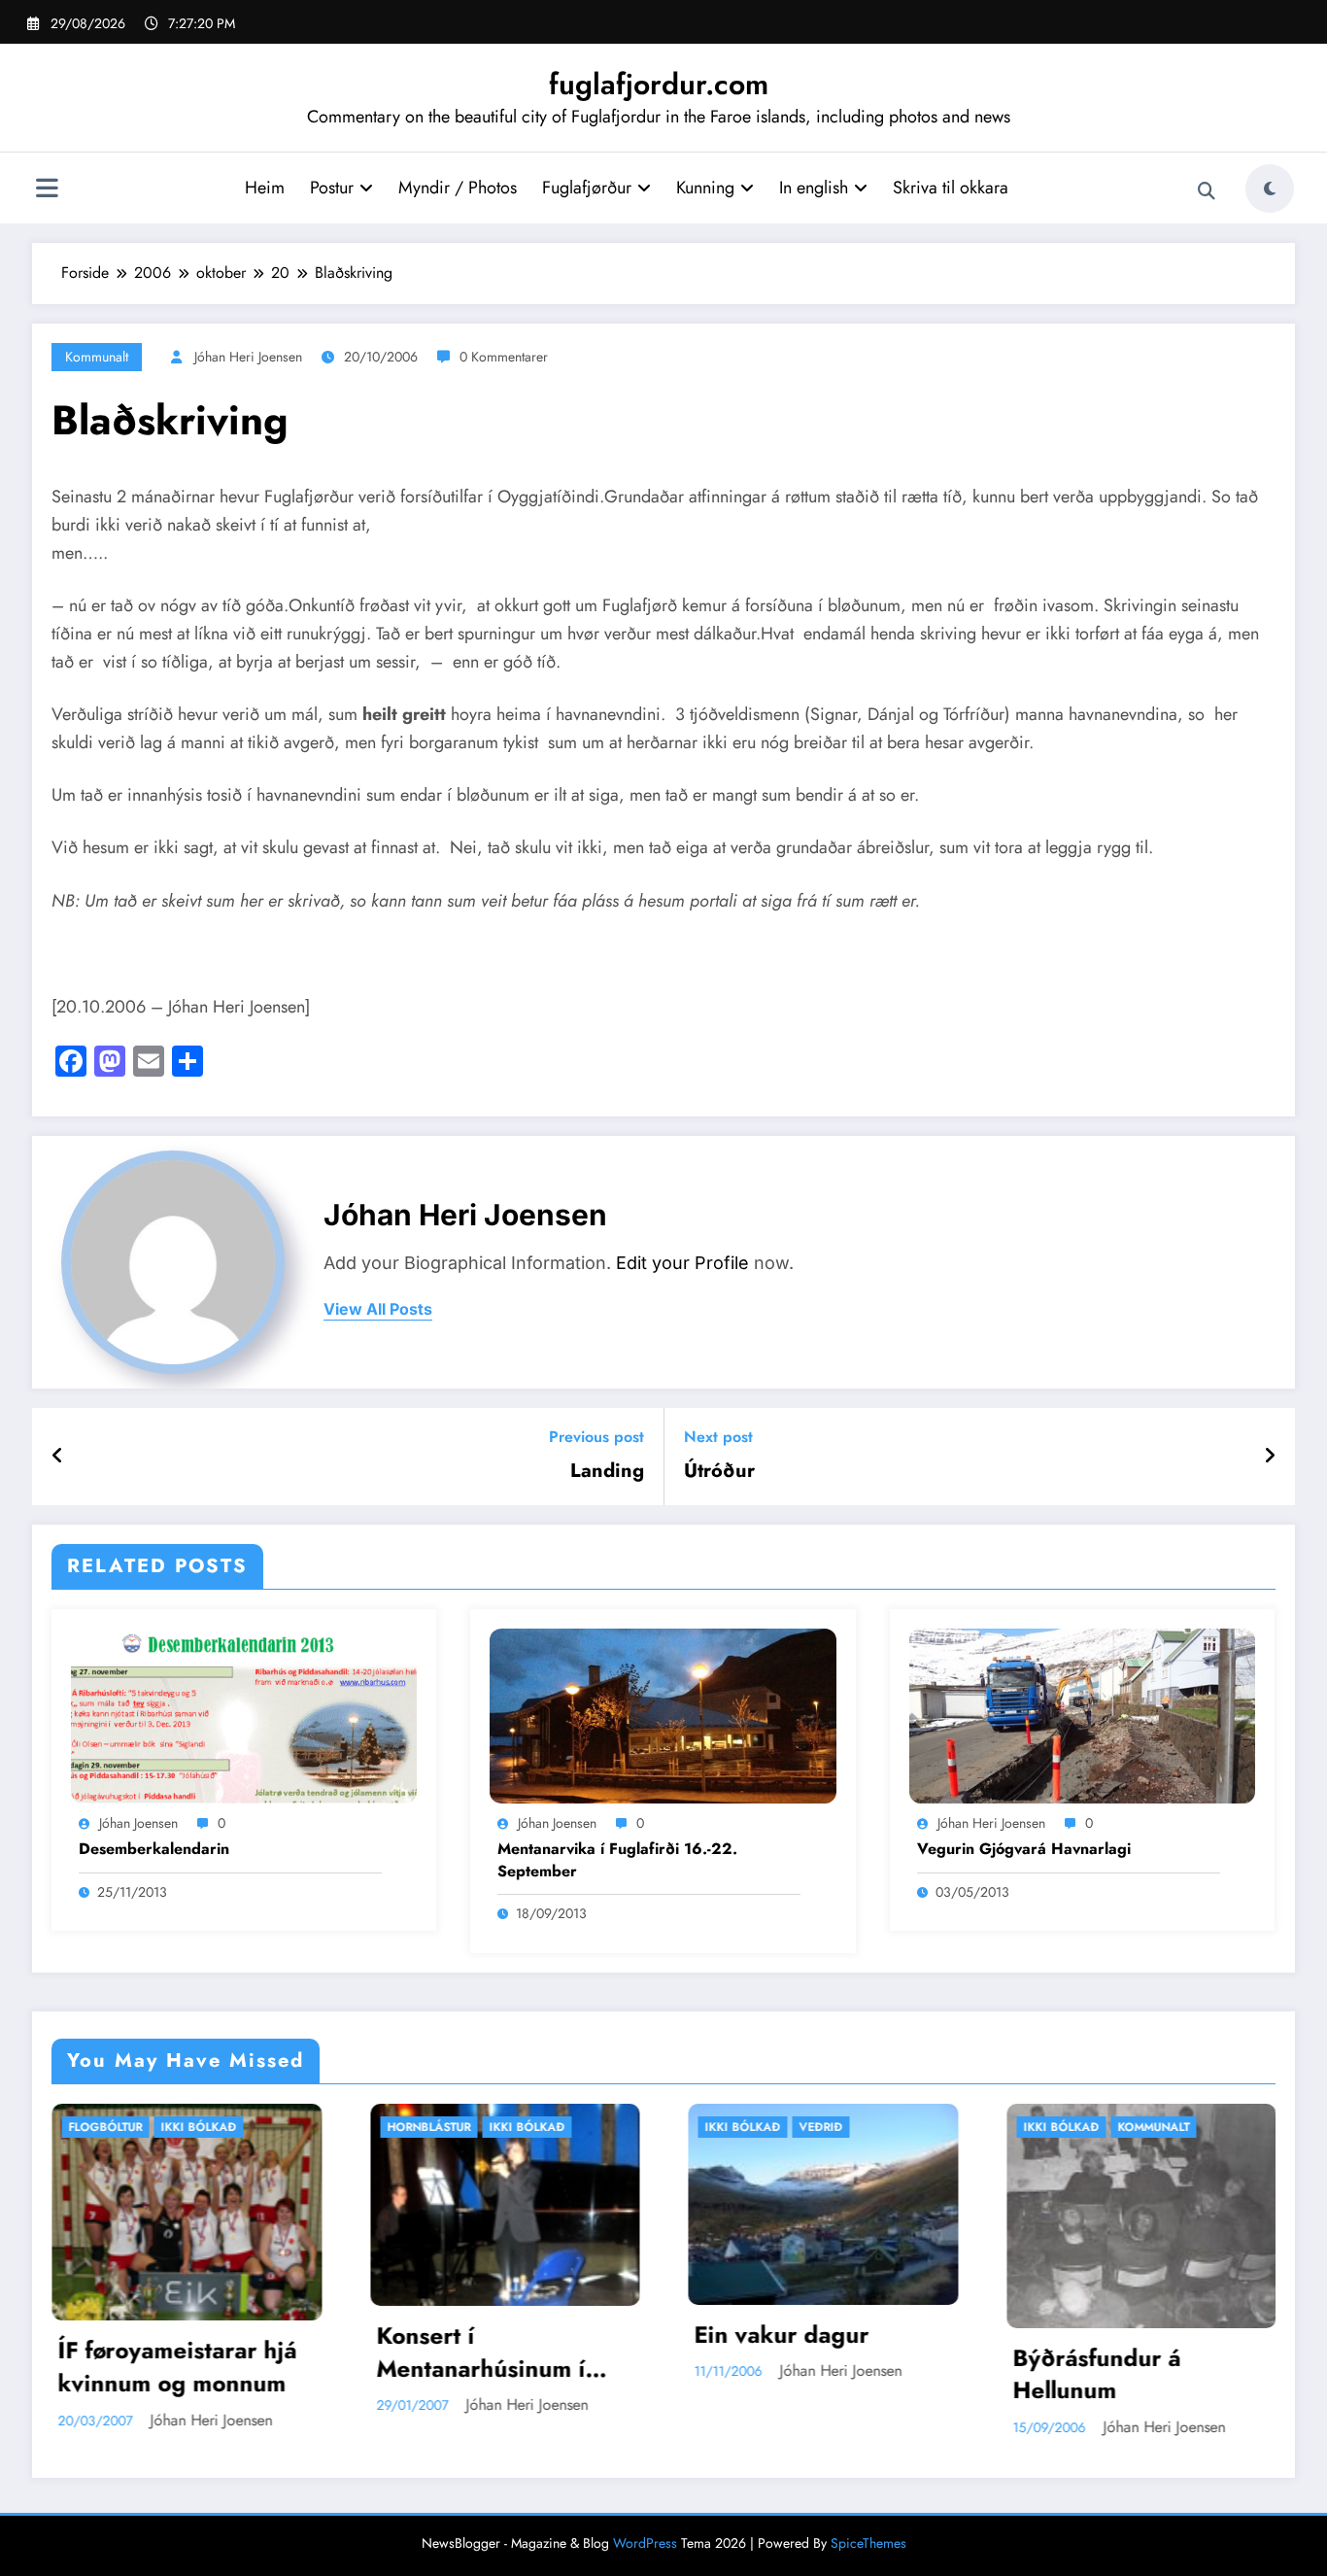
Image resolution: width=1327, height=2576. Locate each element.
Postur (332, 188)
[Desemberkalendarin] (244, 1714)
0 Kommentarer (504, 357)
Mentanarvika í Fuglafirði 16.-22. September (617, 1860)
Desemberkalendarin (154, 1849)
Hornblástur (158, 2127)
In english (814, 188)
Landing (607, 1471)
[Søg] (1207, 191)
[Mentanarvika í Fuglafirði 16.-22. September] (663, 1714)
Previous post (596, 1437)
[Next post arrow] (1270, 1457)
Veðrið (550, 2127)
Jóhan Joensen (138, 1823)
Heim (265, 188)
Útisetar (1191, 2127)
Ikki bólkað (256, 2127)
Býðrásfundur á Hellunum (826, 2374)
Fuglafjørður (587, 188)
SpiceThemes (868, 2543)
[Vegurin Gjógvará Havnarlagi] (1082, 1714)
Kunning (705, 188)
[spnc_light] (1270, 189)
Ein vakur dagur (511, 2335)
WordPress (645, 2543)
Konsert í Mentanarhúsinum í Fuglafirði (210, 2352)
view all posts (378, 1309)
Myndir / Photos (458, 188)
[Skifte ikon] (47, 190)
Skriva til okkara (951, 188)
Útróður (719, 1471)
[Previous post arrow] (58, 1457)
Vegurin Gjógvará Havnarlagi (1024, 1849)
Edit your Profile (682, 1263)
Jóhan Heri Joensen (248, 357)
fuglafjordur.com (659, 84)
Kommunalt (97, 357)
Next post (718, 1437)
